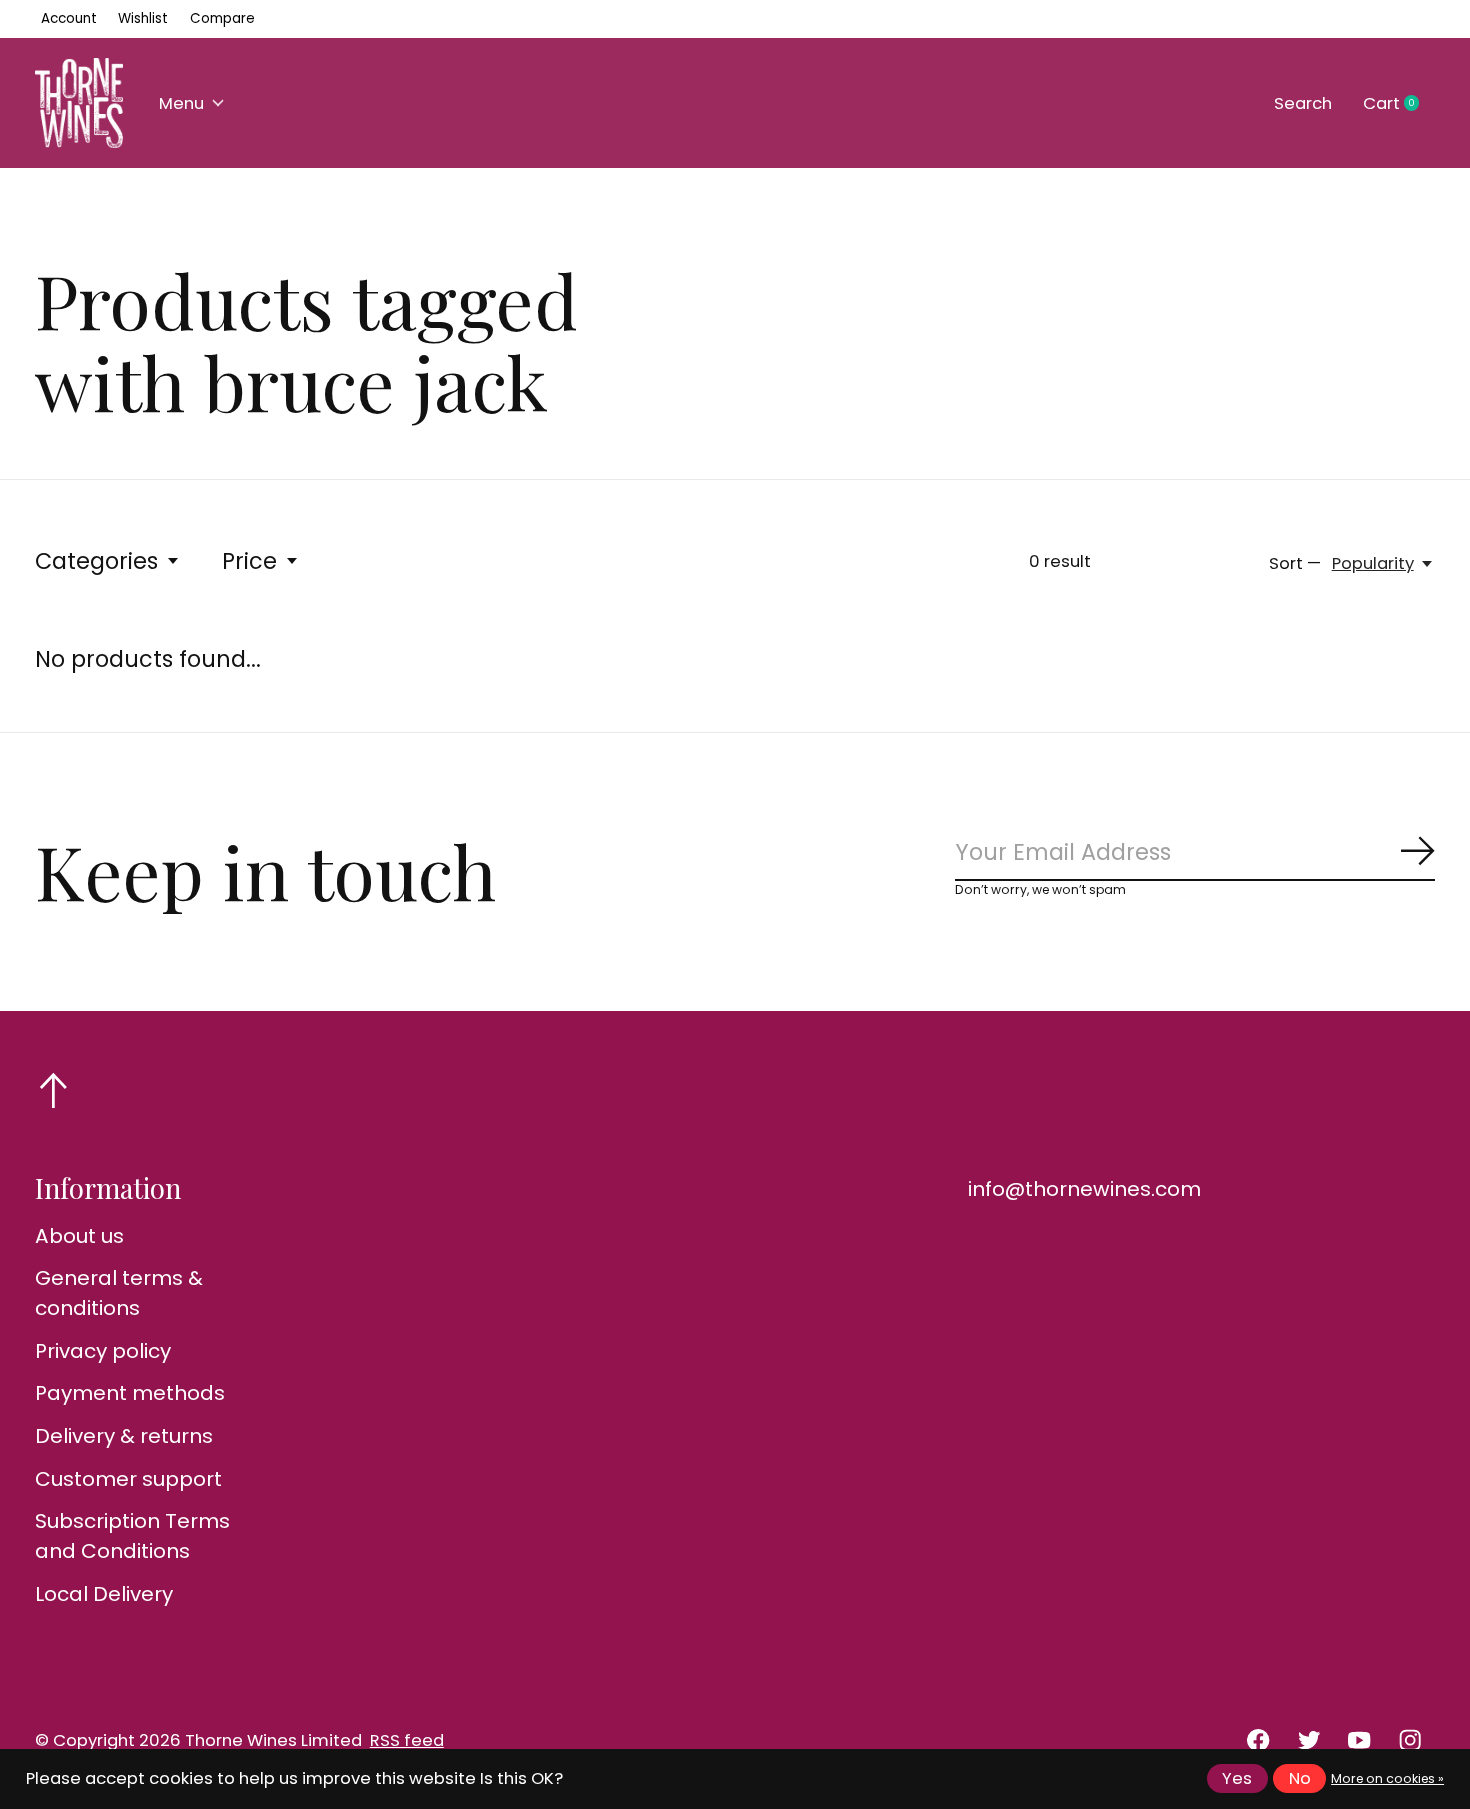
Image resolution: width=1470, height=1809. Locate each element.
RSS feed (407, 1740)
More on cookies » (1387, 1778)
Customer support (128, 1479)
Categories (96, 561)
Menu (181, 103)
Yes (1237, 1778)
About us (79, 1236)
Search (1303, 103)
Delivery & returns (124, 1436)
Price (249, 561)
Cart (1399, 104)
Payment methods (130, 1393)
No (1300, 1778)
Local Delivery (104, 1594)
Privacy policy (103, 1351)
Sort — (1295, 563)
